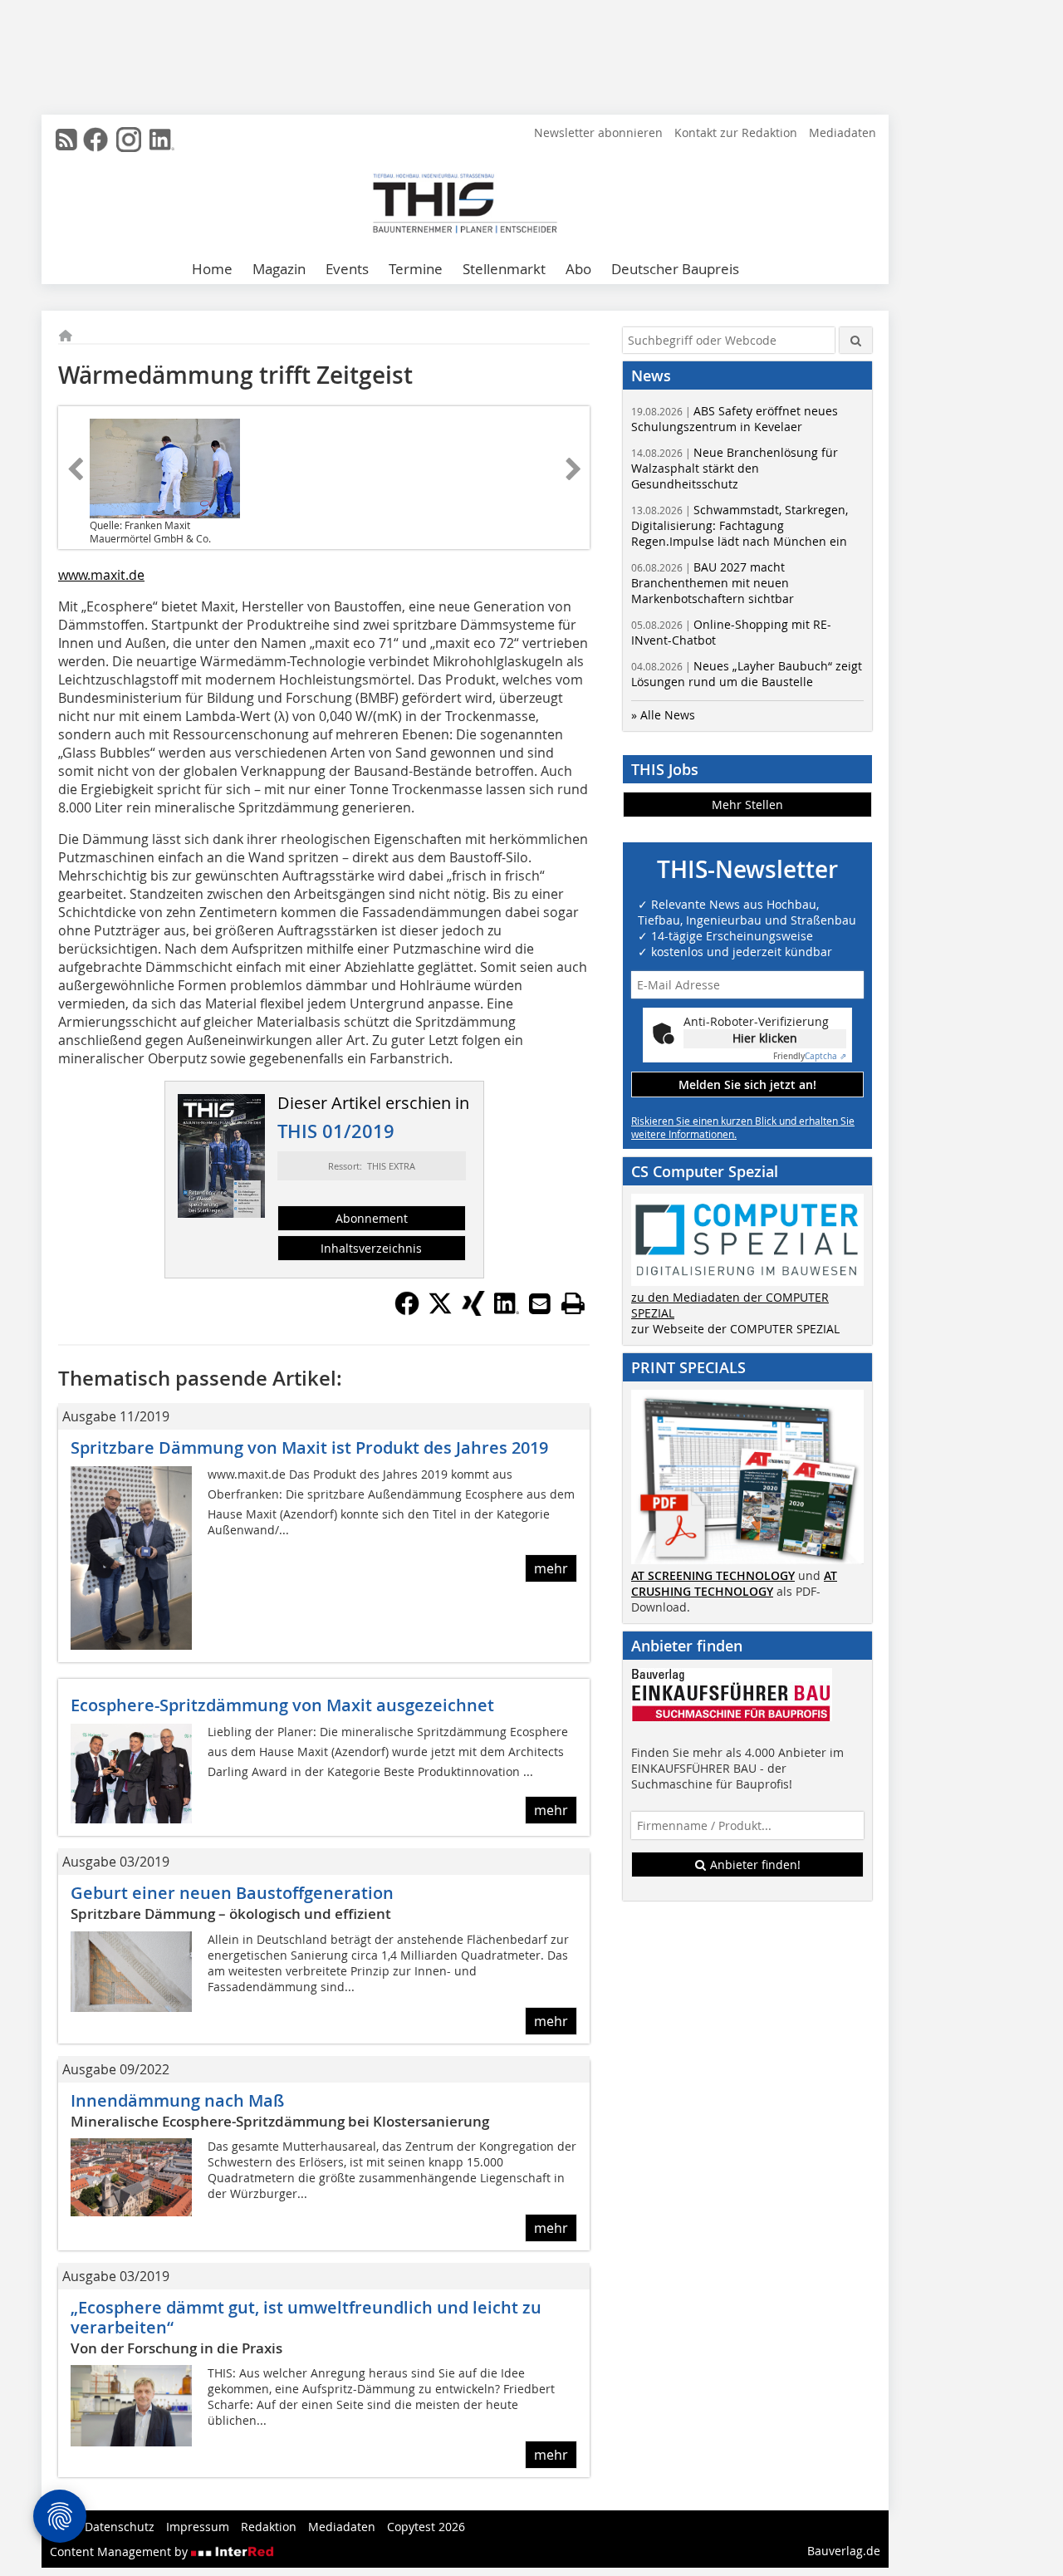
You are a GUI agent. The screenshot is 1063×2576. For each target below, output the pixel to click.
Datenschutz (120, 2527)
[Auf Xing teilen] (473, 1311)
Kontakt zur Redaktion (736, 132)
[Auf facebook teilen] (407, 1311)
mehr (551, 1568)
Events (347, 269)
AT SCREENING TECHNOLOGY (713, 1575)
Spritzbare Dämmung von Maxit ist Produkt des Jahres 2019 (309, 1447)
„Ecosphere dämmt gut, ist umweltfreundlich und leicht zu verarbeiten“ (306, 2317)
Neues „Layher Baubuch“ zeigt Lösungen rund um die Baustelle (747, 674)
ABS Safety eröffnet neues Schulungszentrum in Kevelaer (735, 419)
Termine (416, 269)
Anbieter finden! (754, 1865)
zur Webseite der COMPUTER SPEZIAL (735, 1329)
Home (212, 269)
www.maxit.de (101, 575)
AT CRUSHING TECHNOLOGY (734, 1583)
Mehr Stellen (747, 805)
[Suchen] (856, 340)
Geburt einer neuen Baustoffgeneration (232, 1893)
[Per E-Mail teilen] (540, 1303)
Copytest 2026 (426, 2527)
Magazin (279, 269)
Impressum (198, 2527)
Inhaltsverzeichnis (371, 1248)
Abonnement (372, 1218)
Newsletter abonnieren (598, 132)
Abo (578, 269)
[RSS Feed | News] (66, 140)
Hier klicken (765, 1038)
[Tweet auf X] (440, 1311)
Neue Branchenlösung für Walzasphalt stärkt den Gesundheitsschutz (735, 468)
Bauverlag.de (844, 2551)
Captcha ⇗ (810, 1056)
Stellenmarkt (504, 269)
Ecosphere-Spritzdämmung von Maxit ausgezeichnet (282, 1705)
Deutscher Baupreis (675, 269)
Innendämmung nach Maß (177, 2100)
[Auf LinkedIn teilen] (507, 1311)
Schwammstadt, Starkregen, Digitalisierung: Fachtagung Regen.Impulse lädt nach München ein (740, 525)
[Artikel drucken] (573, 1303)
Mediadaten (843, 132)
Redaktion (269, 2527)
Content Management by (120, 2551)
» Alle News (663, 715)
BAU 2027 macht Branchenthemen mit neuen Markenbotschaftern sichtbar (713, 583)
